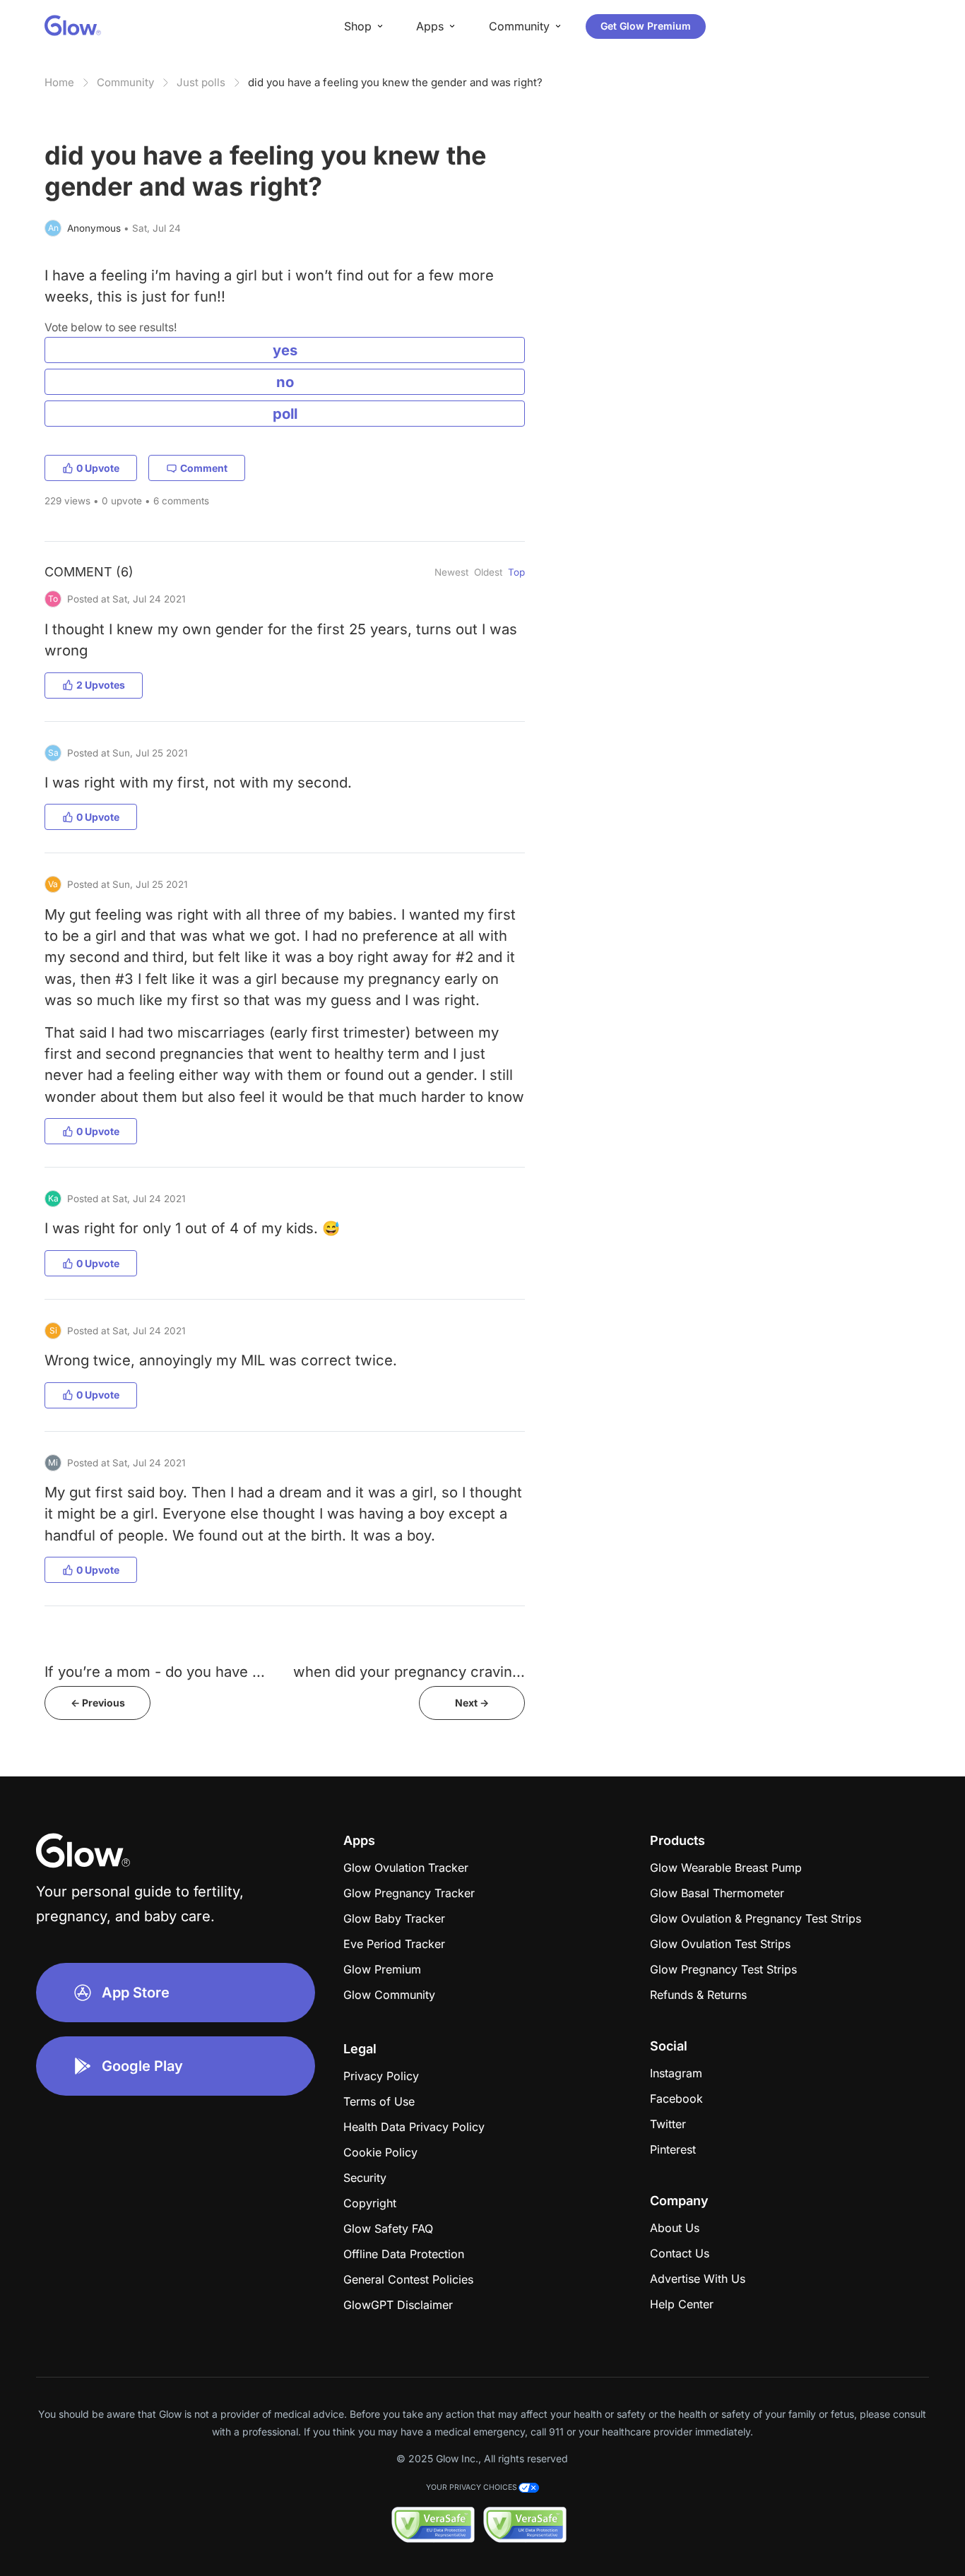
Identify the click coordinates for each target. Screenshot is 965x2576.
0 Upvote (98, 468)
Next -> (472, 1703)
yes (285, 350)
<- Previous (98, 1703)
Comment (204, 468)
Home (59, 82)
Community (125, 82)
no (285, 382)
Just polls (201, 82)
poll (285, 414)
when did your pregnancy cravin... (409, 1672)
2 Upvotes (101, 685)
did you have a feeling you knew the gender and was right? (395, 82)
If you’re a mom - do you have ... (155, 1672)
